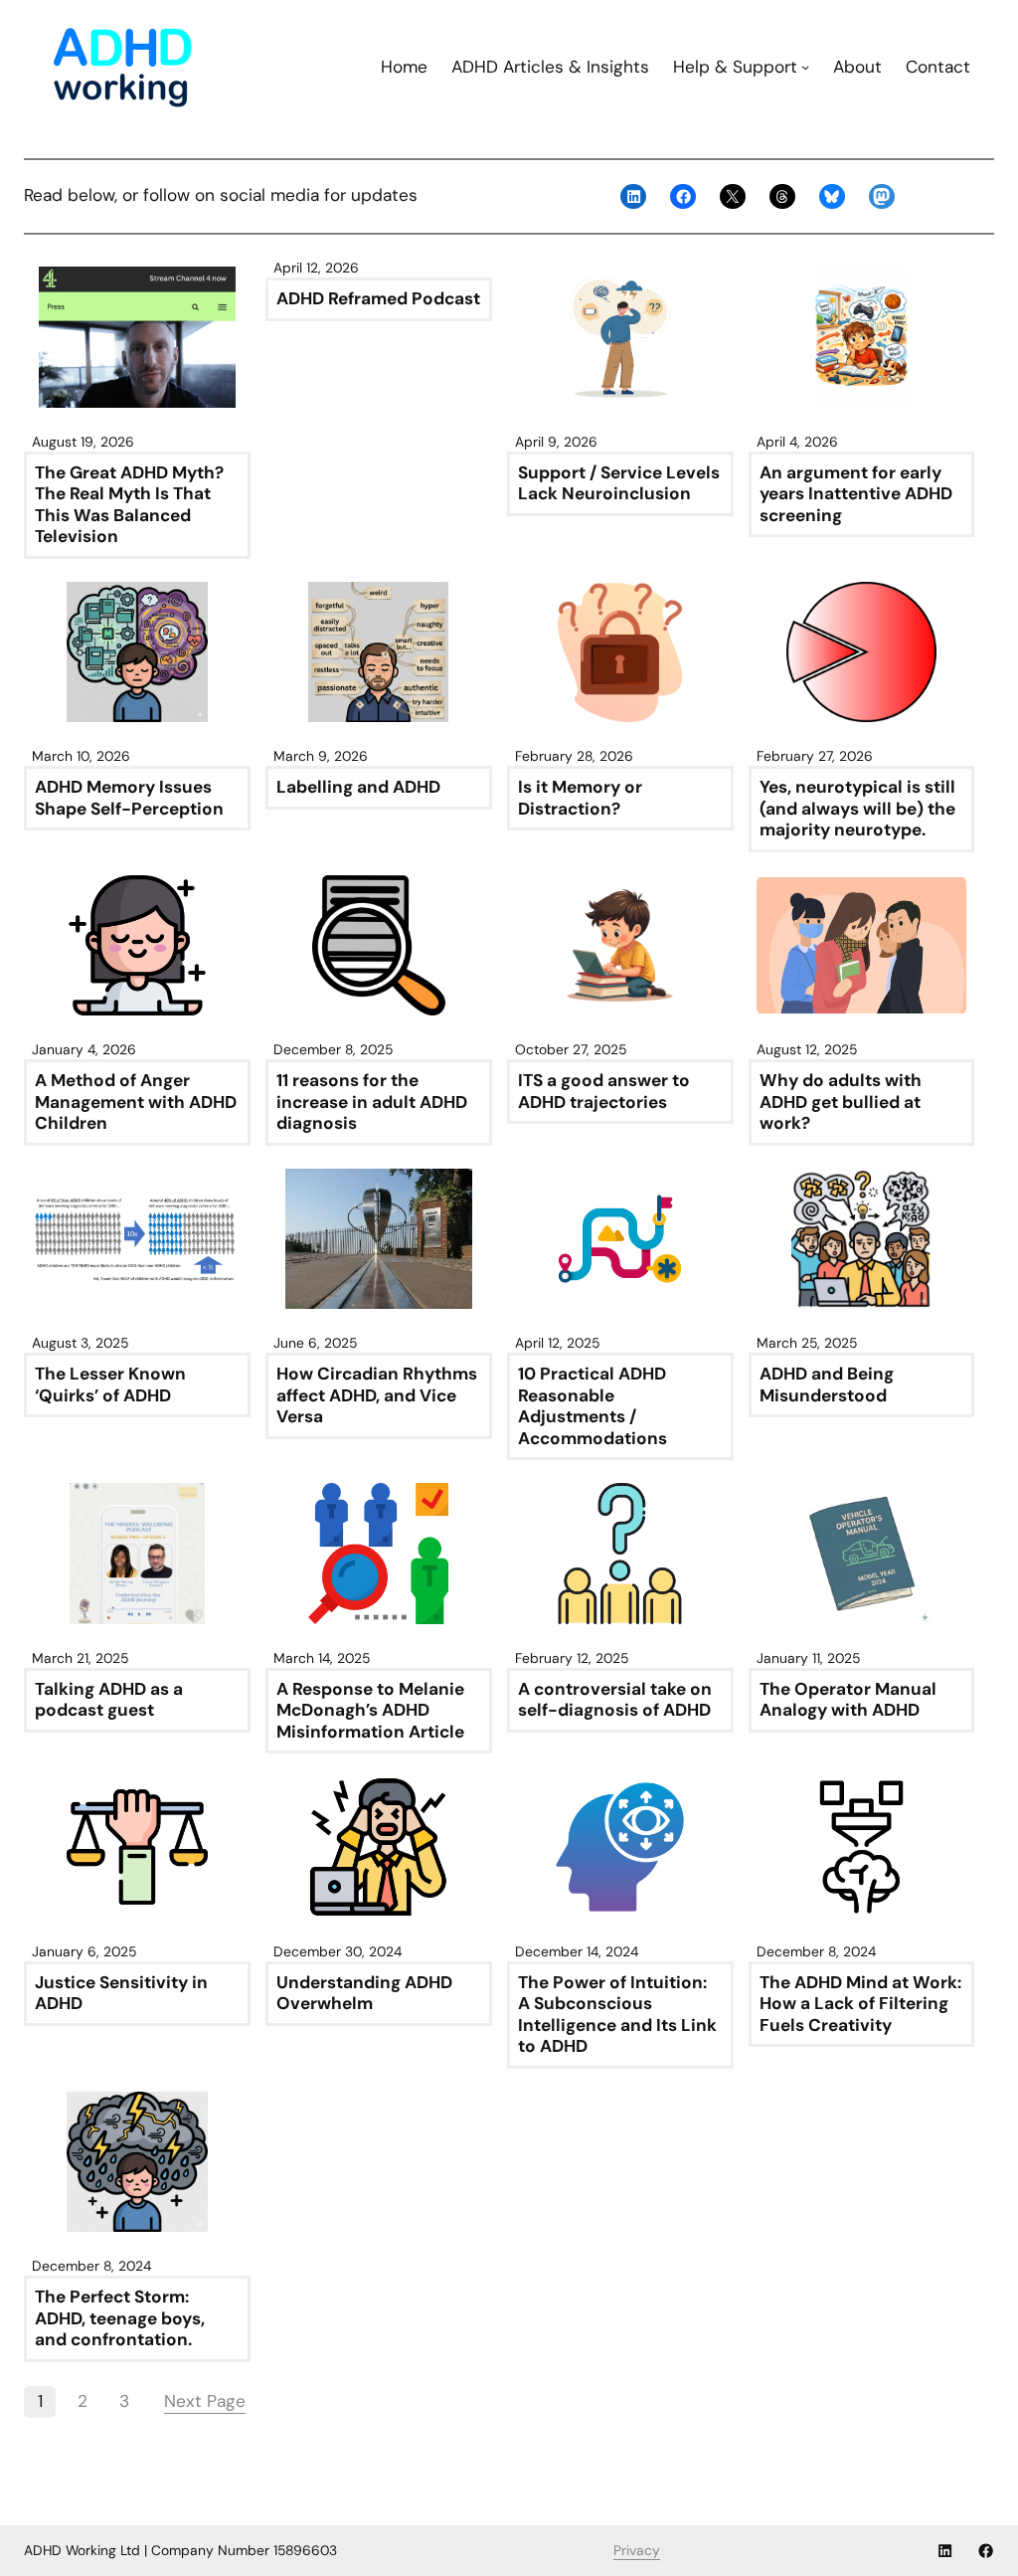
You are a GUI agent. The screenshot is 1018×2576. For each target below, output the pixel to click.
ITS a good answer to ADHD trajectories (604, 1092)
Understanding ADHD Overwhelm (364, 1994)
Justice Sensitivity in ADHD (121, 1994)
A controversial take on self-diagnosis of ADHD (615, 1700)
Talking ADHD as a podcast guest (109, 1700)
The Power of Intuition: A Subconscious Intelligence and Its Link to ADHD (617, 2015)
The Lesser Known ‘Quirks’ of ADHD (110, 1385)
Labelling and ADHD (358, 787)
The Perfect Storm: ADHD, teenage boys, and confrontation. (120, 2318)
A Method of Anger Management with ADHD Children (136, 1102)
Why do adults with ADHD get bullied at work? (841, 1102)
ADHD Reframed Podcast (378, 299)
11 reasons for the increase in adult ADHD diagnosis (372, 1102)
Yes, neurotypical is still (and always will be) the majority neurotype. (857, 809)
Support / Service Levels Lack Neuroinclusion (619, 484)
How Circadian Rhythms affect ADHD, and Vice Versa (377, 1395)
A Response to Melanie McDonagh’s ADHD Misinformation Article (370, 1711)
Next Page (205, 2401)
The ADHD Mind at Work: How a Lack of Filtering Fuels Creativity (860, 2004)
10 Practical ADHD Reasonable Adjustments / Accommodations (593, 1406)
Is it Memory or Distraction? (580, 798)
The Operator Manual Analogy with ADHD (848, 1700)
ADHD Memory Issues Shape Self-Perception (129, 798)
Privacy (637, 2550)
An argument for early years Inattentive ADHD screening (856, 494)
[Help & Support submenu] (805, 67)
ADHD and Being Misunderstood (827, 1385)
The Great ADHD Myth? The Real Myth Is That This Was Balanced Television (129, 505)
